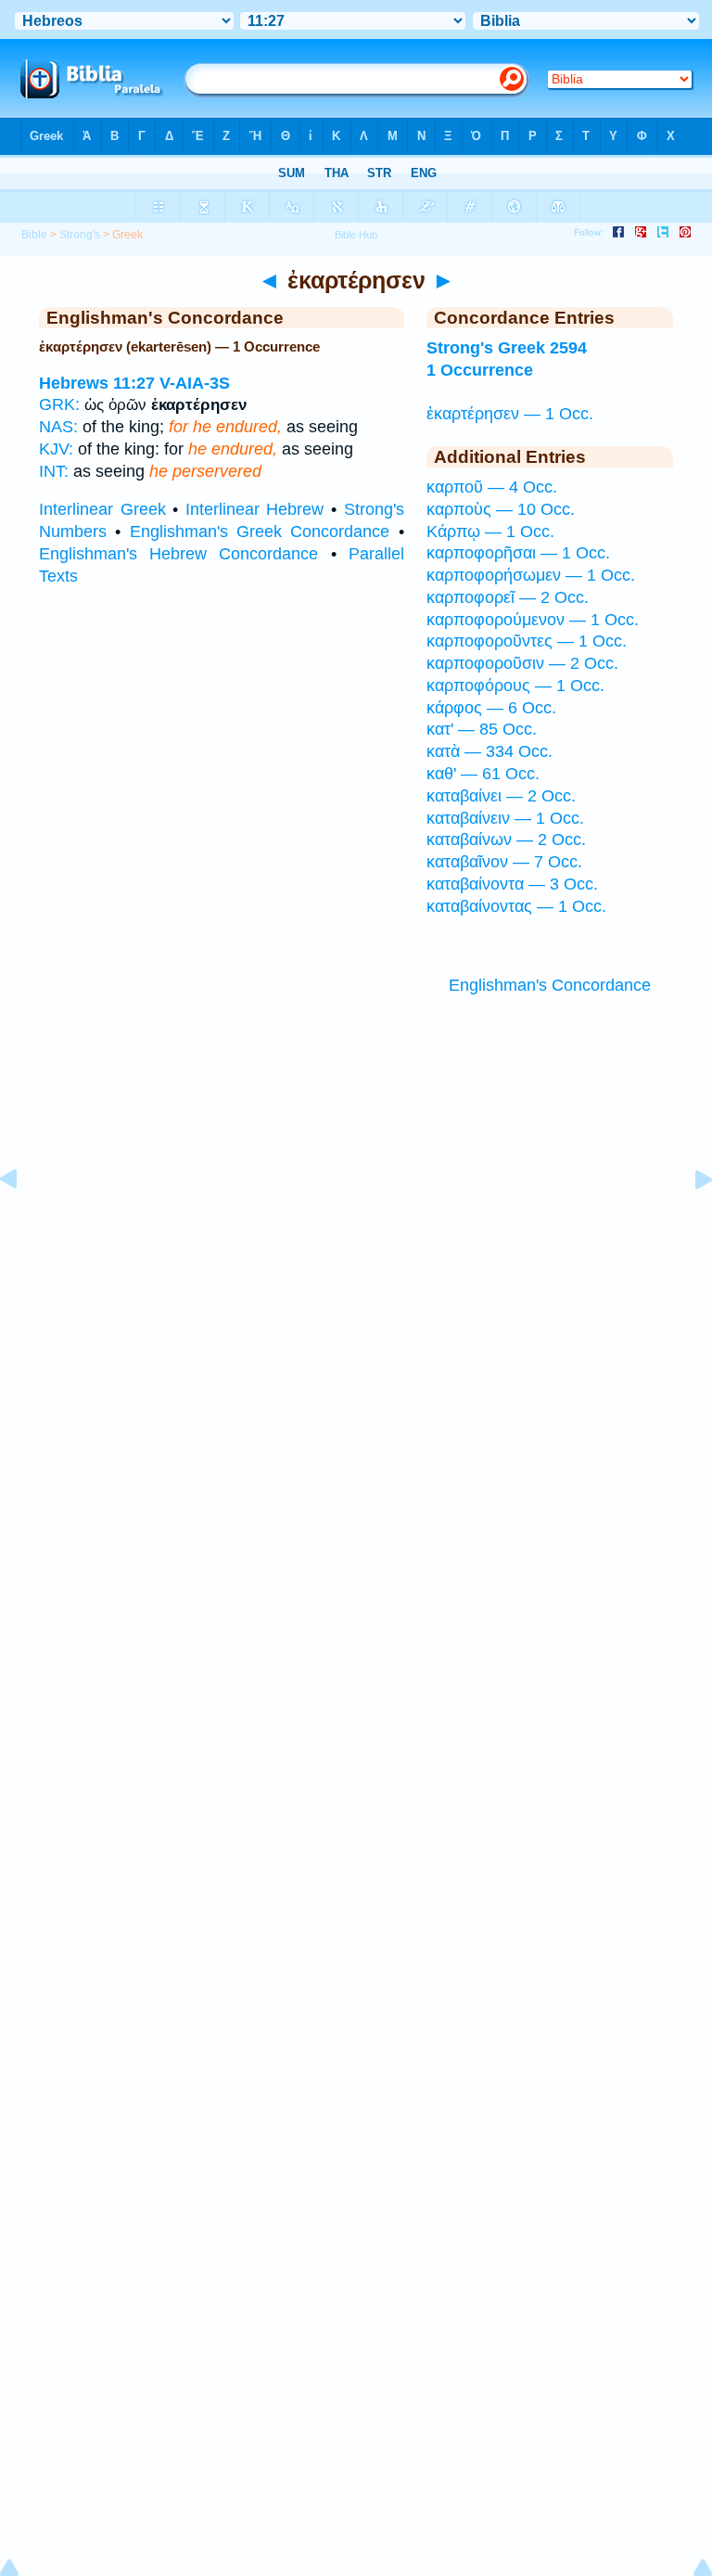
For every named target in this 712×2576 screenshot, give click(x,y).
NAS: (58, 427)
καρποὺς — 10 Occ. (501, 509)
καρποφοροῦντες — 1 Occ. (527, 641)
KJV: (56, 449)
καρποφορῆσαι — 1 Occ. (518, 553)
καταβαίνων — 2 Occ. (506, 839)
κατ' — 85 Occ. (482, 729)
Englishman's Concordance (550, 985)
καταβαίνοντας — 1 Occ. (516, 906)
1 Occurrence (480, 370)
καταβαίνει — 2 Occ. (501, 796)
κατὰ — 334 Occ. (489, 751)
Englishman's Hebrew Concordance (178, 554)
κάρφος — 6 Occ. (491, 708)
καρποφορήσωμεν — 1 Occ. (531, 575)
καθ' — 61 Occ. (483, 774)
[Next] (689, 1221)
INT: (54, 471)
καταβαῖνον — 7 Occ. (504, 862)
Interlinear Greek (102, 509)
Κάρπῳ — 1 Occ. (490, 532)
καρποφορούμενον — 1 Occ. (533, 620)
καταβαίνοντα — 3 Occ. (512, 884)
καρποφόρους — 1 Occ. (515, 686)
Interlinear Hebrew (255, 509)
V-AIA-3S (195, 383)
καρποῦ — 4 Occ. (492, 487)
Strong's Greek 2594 (507, 348)
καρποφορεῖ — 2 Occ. (508, 597)
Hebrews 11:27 (97, 383)
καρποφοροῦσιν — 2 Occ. (522, 663)
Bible (34, 235)
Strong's (80, 235)
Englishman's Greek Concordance (260, 532)
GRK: (59, 404)
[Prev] (23, 1221)
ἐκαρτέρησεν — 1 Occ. (510, 414)
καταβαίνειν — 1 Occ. (505, 818)
